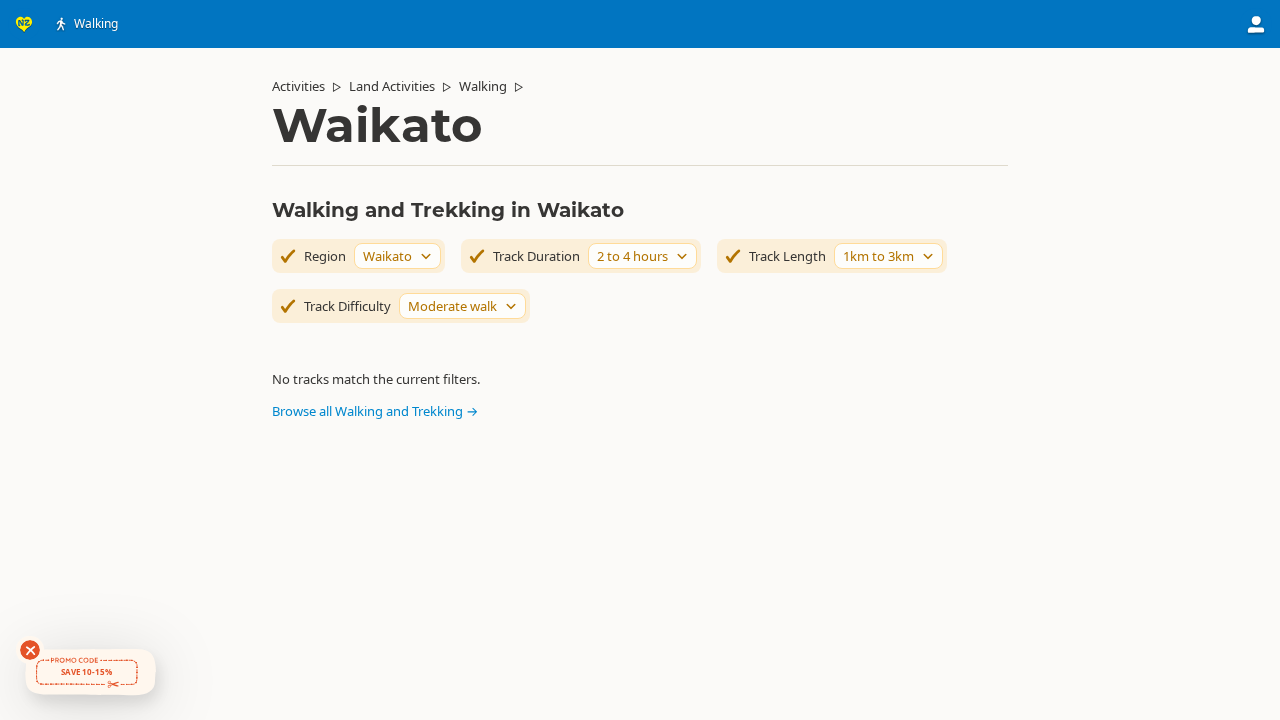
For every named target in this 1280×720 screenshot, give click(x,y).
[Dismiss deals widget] (30, 650)
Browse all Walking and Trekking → (375, 411)
